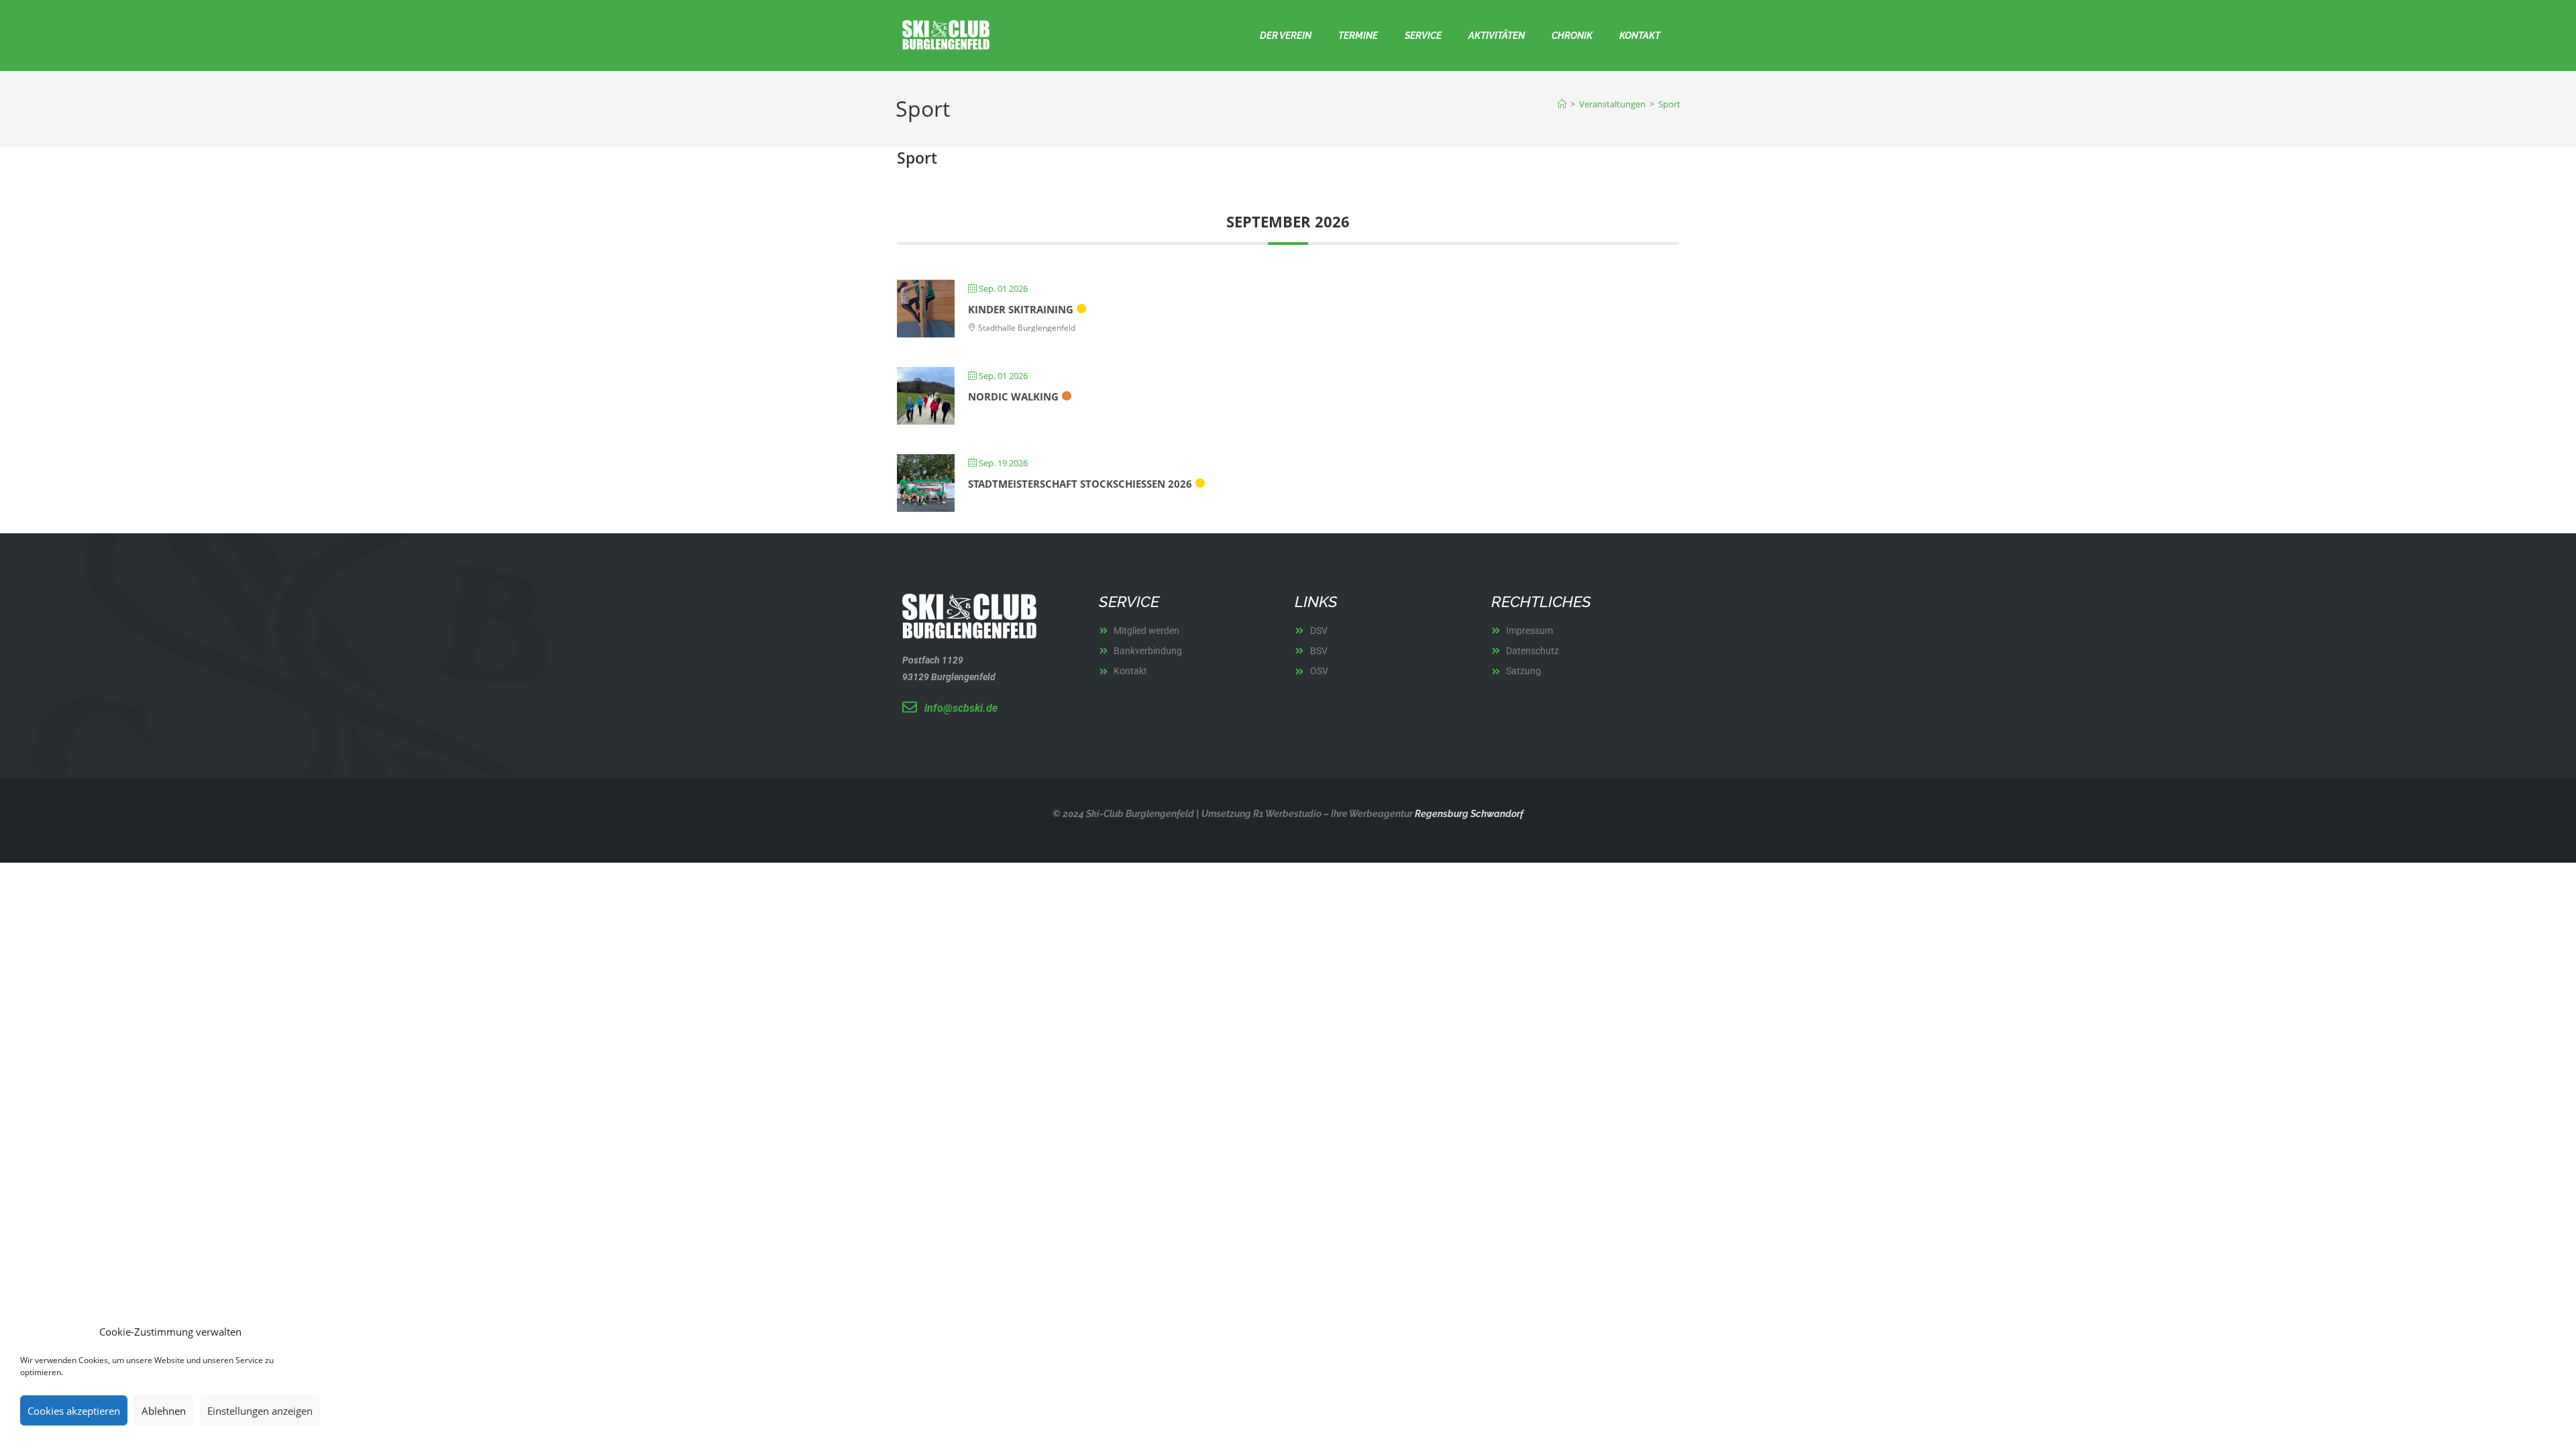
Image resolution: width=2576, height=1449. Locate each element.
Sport (1669, 104)
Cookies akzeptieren (74, 1411)
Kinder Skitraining (1021, 309)
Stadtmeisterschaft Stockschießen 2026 (1080, 484)
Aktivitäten (1497, 36)
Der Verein (1286, 36)
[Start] (1562, 104)
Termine (1358, 36)
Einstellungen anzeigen (260, 1411)
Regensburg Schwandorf (1468, 814)
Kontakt (1640, 36)
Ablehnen (164, 1411)
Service (1423, 36)
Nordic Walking (1013, 396)
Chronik (1572, 36)
